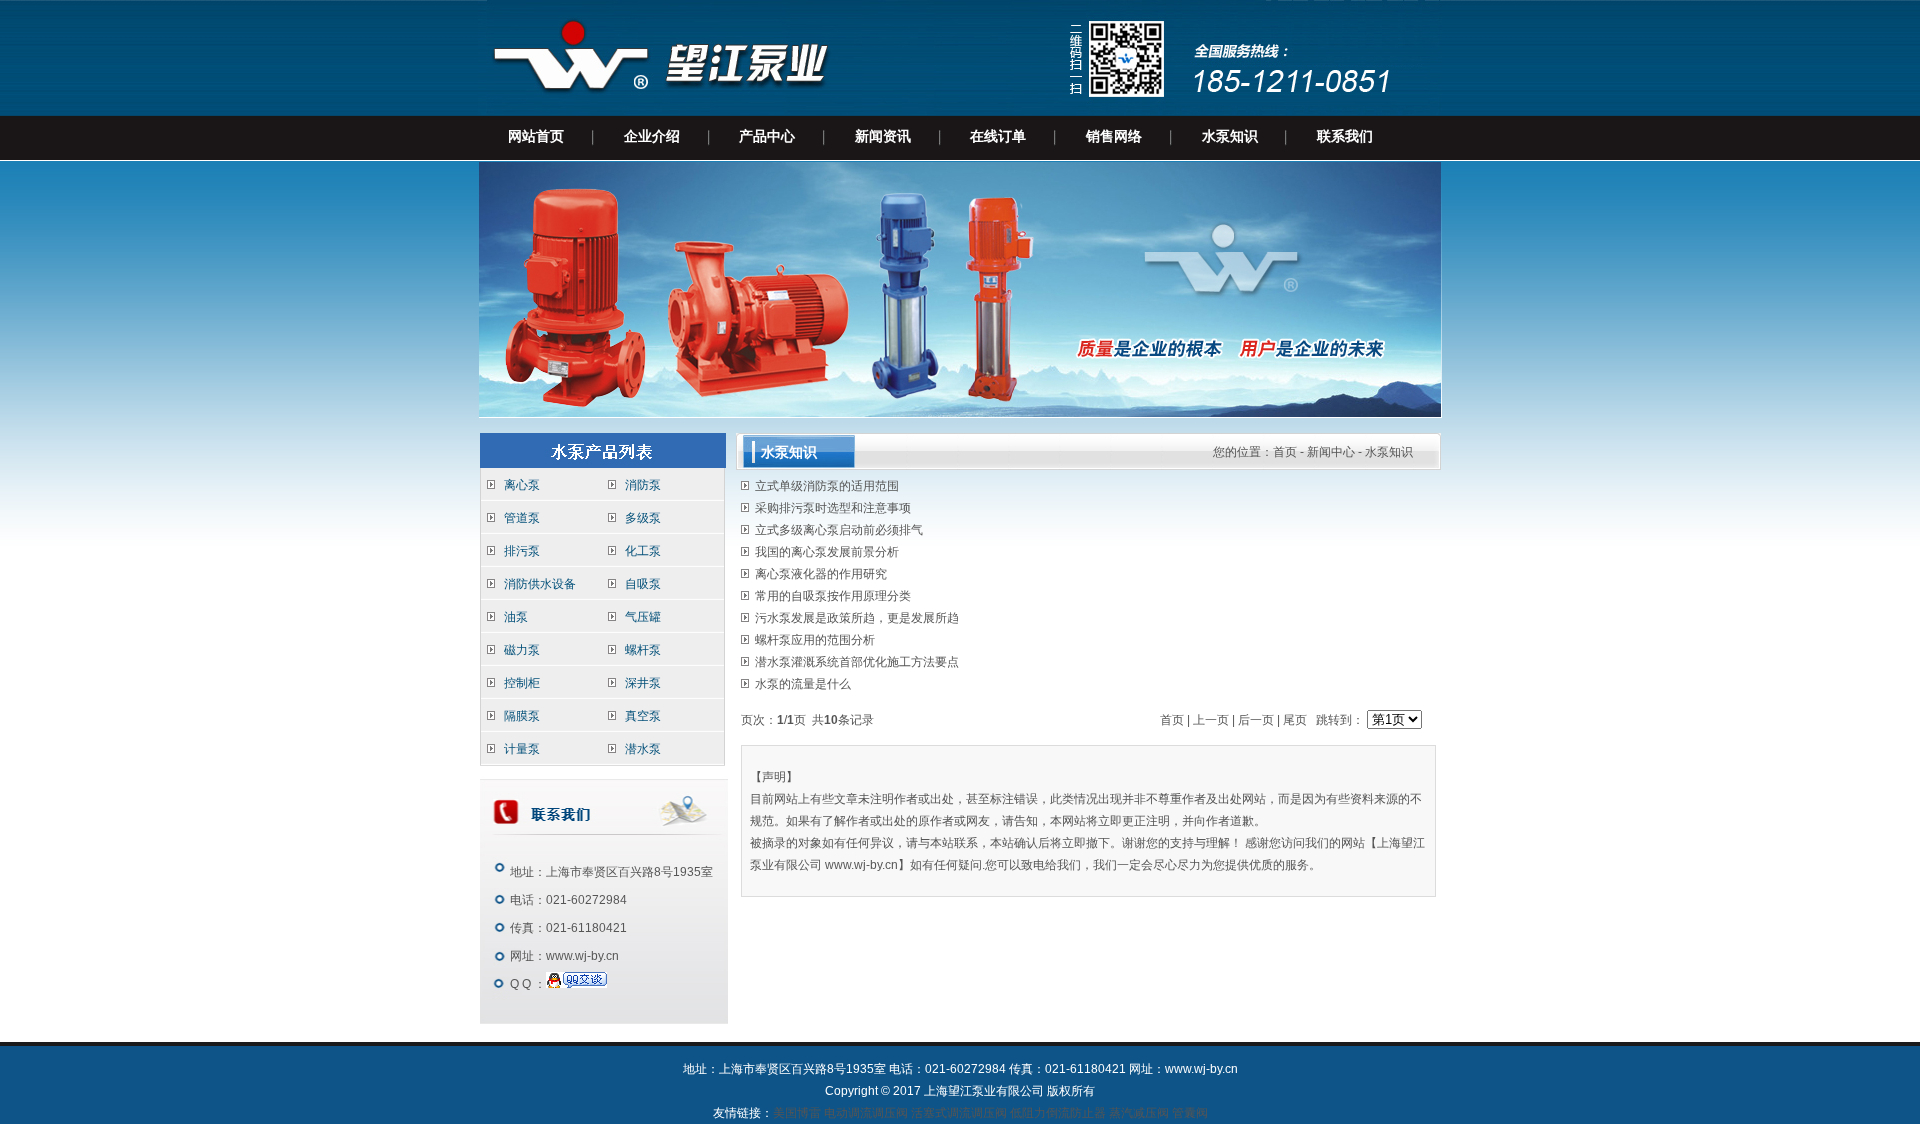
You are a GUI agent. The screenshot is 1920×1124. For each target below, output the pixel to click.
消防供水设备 (540, 584)
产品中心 (767, 136)
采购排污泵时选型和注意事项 (833, 508)
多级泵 (643, 518)
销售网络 (1114, 136)
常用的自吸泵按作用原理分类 (833, 596)
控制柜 (522, 683)
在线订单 (998, 136)
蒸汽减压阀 (1139, 1113)
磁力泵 (522, 650)
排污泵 (522, 551)
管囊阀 (1190, 1113)
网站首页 (536, 136)
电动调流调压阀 (867, 1113)
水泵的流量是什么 (803, 684)
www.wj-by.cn (582, 956)
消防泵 (643, 485)
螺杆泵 (643, 650)
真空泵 (643, 716)
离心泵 (522, 485)
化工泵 (643, 551)
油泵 (516, 617)
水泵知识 (1230, 136)
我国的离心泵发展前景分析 (827, 552)
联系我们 (1345, 136)
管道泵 (522, 518)
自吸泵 (643, 584)
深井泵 (643, 683)
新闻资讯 (883, 136)
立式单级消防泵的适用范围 (827, 486)
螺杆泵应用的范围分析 (815, 640)
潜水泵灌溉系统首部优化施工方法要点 (857, 662)
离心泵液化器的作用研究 (821, 574)
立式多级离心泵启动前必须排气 (839, 530)
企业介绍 (652, 136)
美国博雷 (797, 1113)
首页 (1285, 452)
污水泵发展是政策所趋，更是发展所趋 (857, 618)
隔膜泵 (522, 716)
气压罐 (643, 617)
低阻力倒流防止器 (1058, 1113)
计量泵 (522, 749)
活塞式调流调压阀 (959, 1113)
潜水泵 (643, 749)
